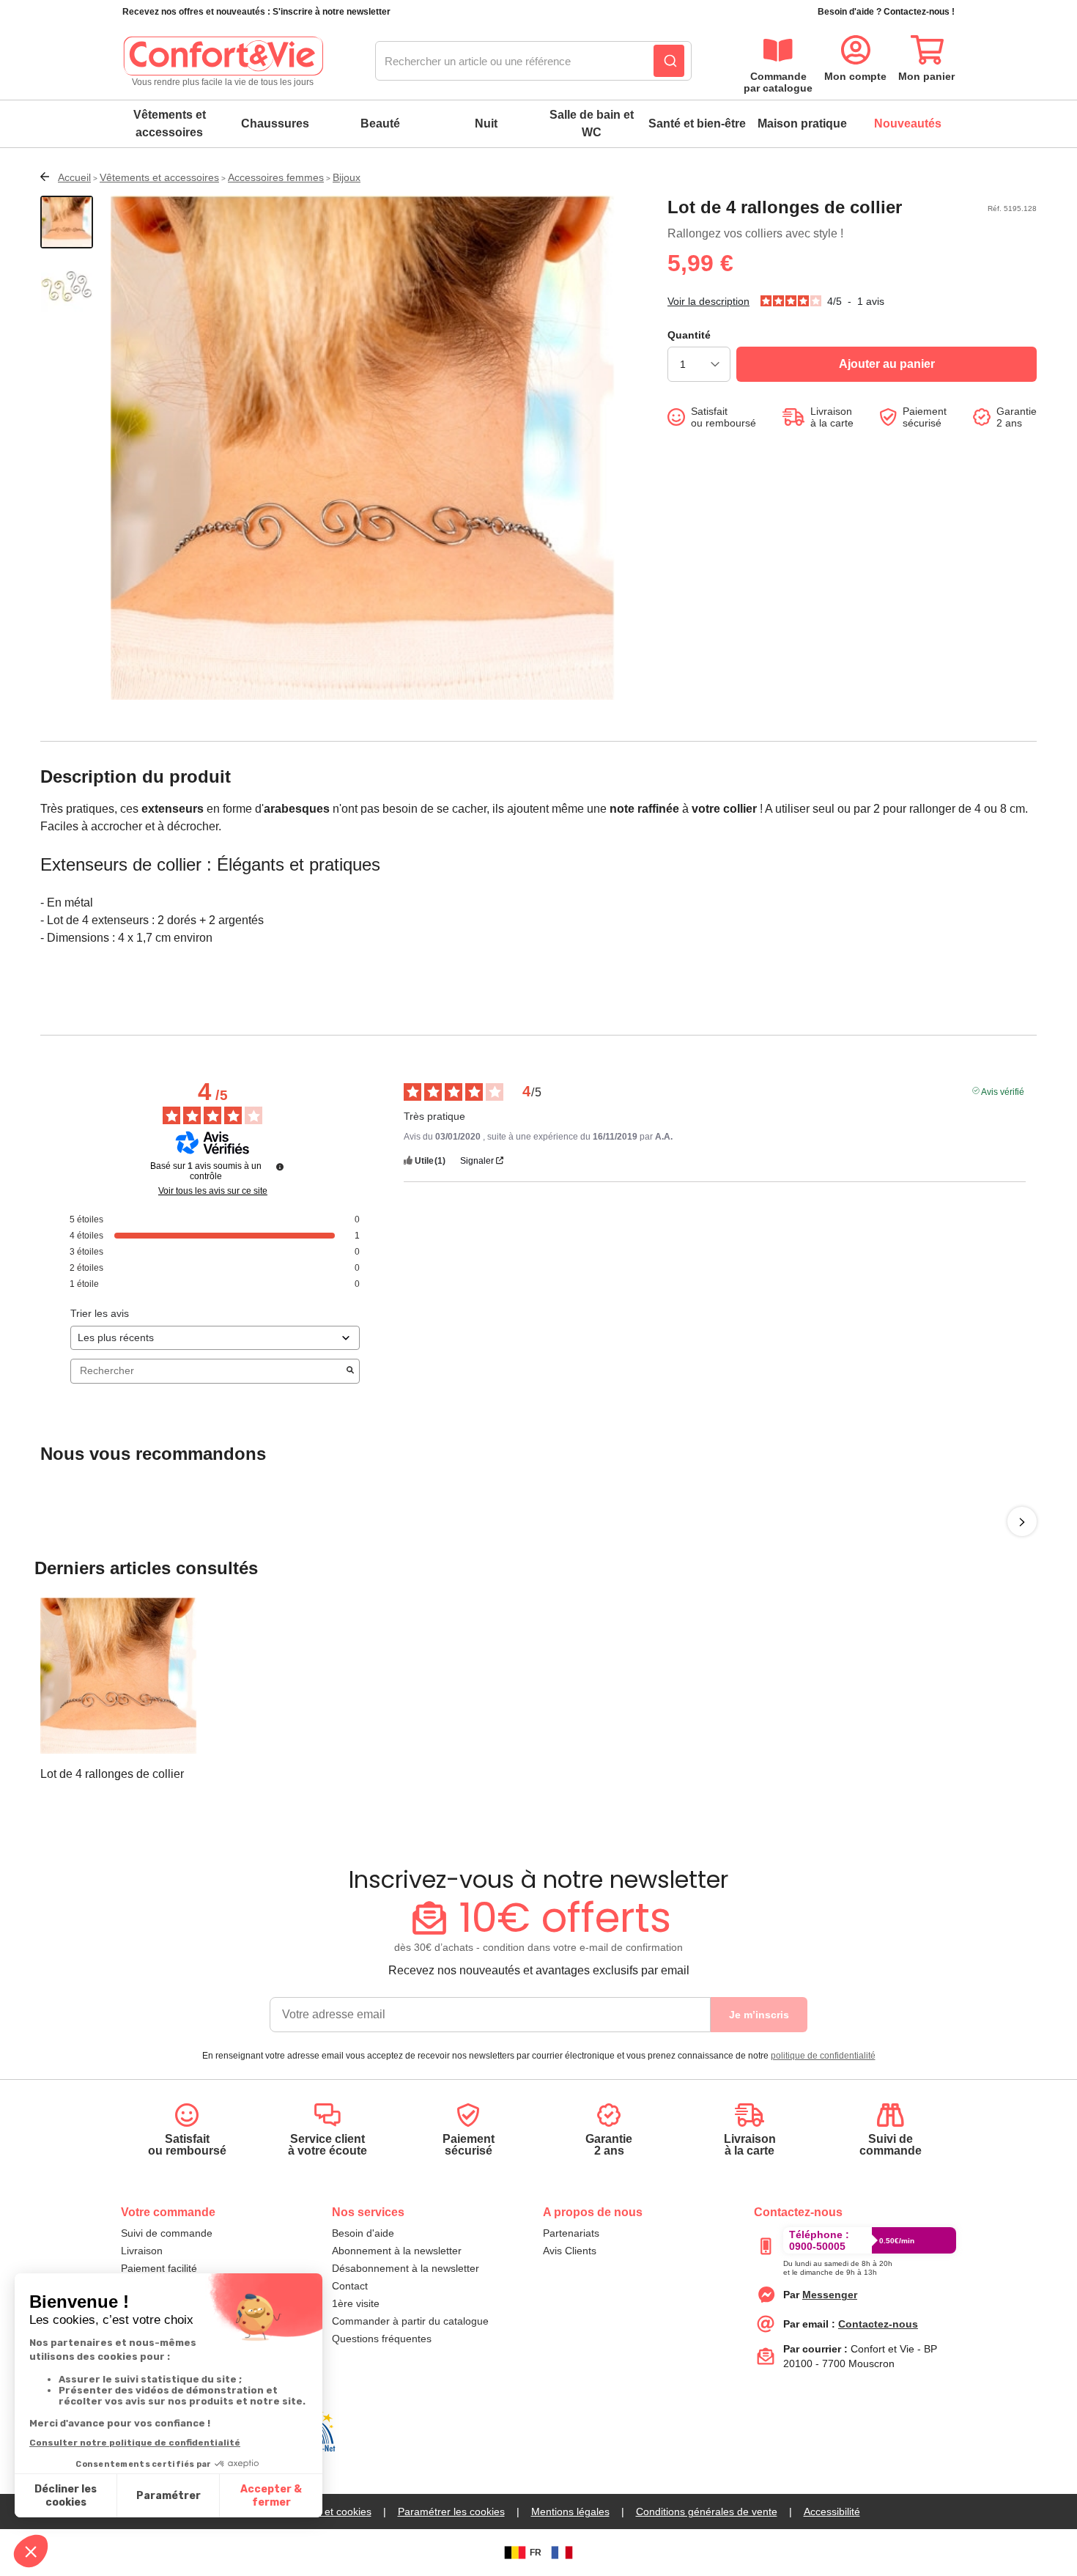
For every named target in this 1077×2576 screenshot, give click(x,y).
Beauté (380, 123)
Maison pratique (802, 123)
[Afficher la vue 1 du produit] (67, 222)
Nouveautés (908, 123)
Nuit (486, 123)
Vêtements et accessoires (170, 123)
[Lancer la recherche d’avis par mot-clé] (350, 1371)
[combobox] (533, 62)
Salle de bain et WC (592, 123)
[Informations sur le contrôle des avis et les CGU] (280, 1167)
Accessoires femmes (276, 177)
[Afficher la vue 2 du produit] (67, 287)
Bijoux (347, 177)
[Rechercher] (669, 61)
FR (536, 2553)
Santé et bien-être (697, 123)
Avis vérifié (1003, 1090)
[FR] (562, 2553)
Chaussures (275, 123)
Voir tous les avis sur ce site (213, 1191)
